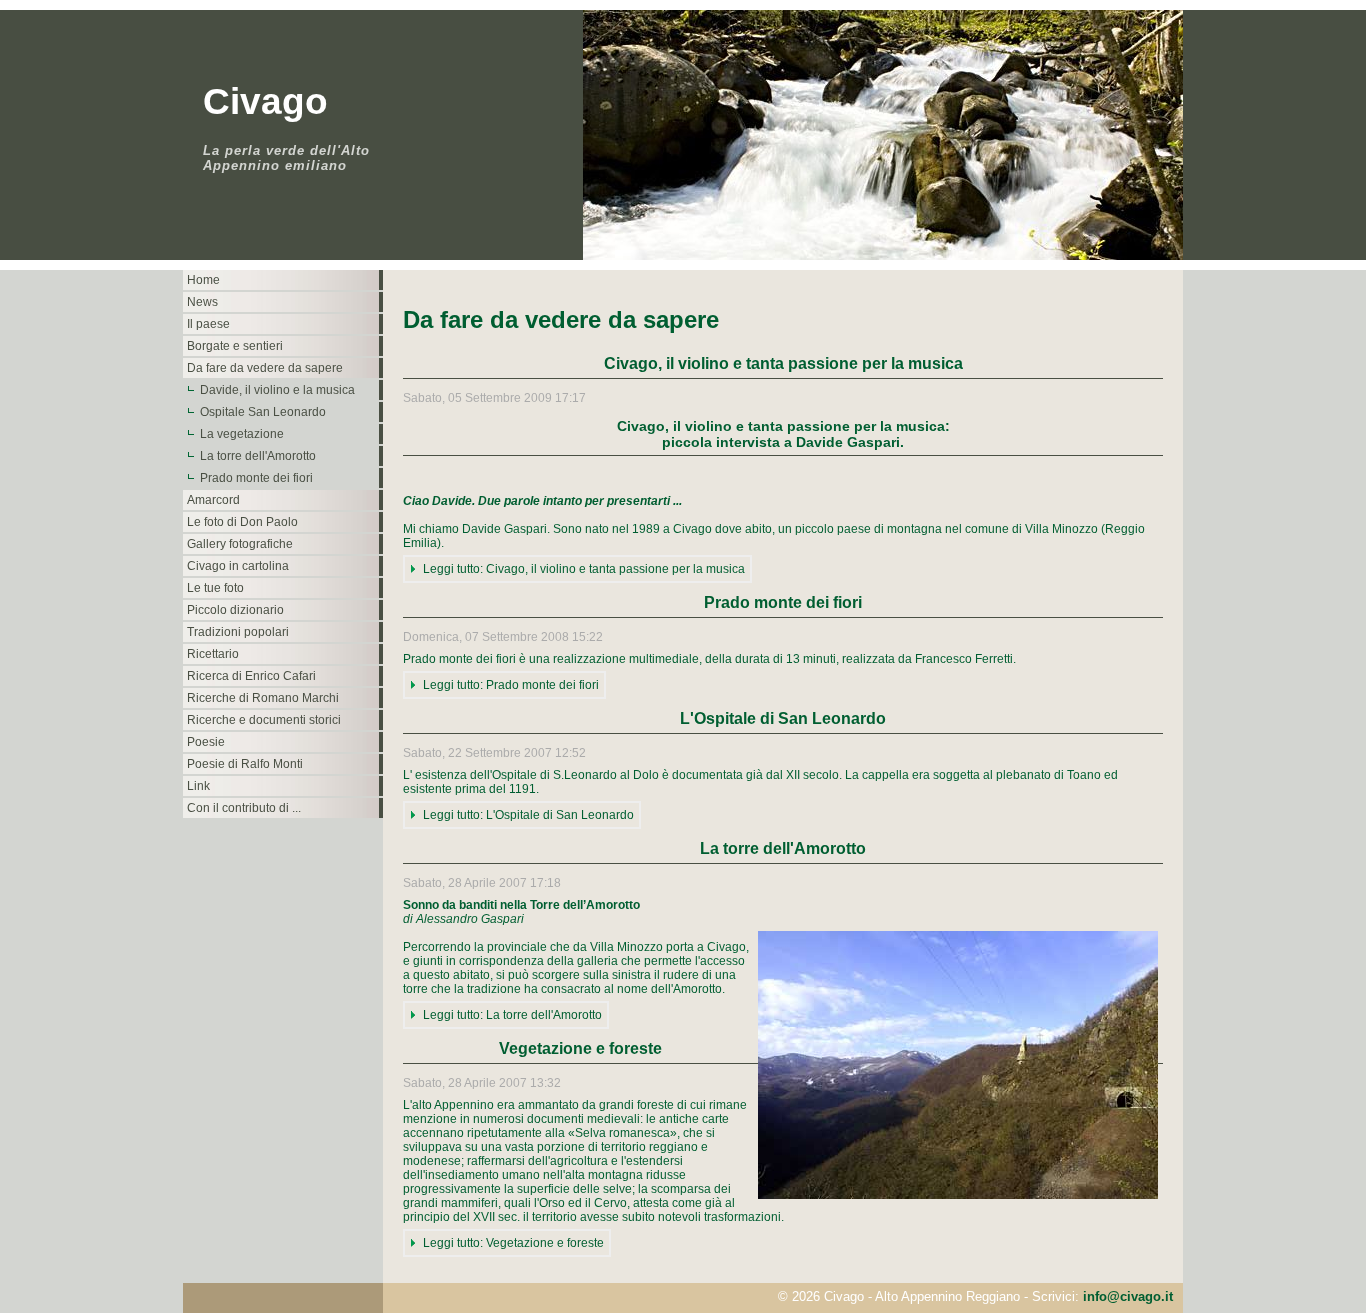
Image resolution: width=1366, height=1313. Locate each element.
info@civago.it (1128, 1296)
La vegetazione (242, 434)
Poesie (206, 742)
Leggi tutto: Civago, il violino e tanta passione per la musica (584, 569)
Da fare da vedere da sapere (265, 368)
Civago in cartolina (238, 566)
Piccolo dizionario (235, 610)
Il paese (208, 324)
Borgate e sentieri (235, 346)
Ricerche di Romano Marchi (263, 698)
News (202, 302)
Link (198, 786)
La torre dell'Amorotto (258, 456)
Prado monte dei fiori (256, 478)
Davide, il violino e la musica (277, 390)
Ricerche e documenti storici (264, 720)
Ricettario (213, 654)
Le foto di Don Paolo (242, 522)
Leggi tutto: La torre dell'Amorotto (512, 1015)
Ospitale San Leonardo (263, 412)
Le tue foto (215, 588)
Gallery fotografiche (240, 544)
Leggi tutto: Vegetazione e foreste (513, 1243)
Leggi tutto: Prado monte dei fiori (511, 685)
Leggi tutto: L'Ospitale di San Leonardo (528, 815)
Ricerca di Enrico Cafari (251, 676)
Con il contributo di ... (244, 808)
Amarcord (213, 500)
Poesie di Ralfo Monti (245, 764)
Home (203, 280)
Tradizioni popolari (238, 632)
